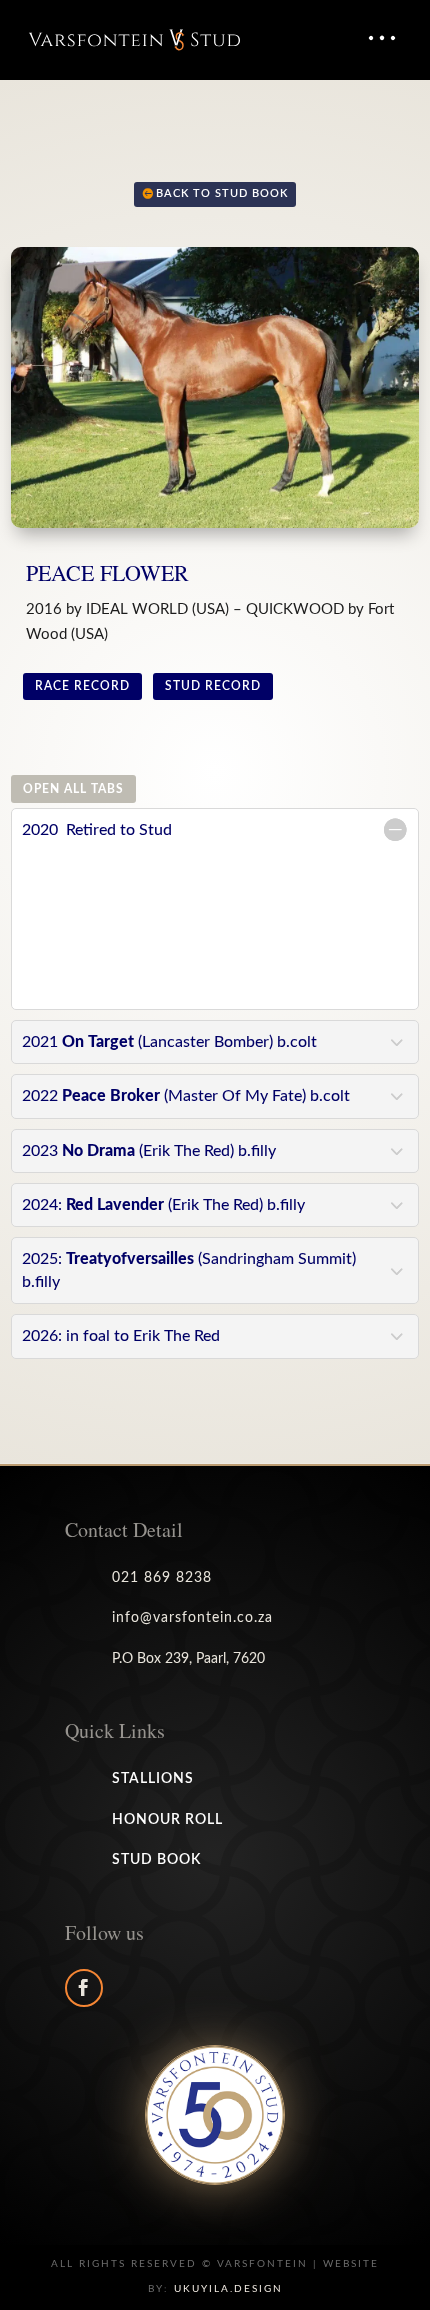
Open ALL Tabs (73, 789)
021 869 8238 (162, 1578)
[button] (381, 38)
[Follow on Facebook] (84, 1988)
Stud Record (213, 686)
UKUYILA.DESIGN (228, 2289)
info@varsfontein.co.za (192, 1618)
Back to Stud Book (222, 193)
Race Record (82, 686)
